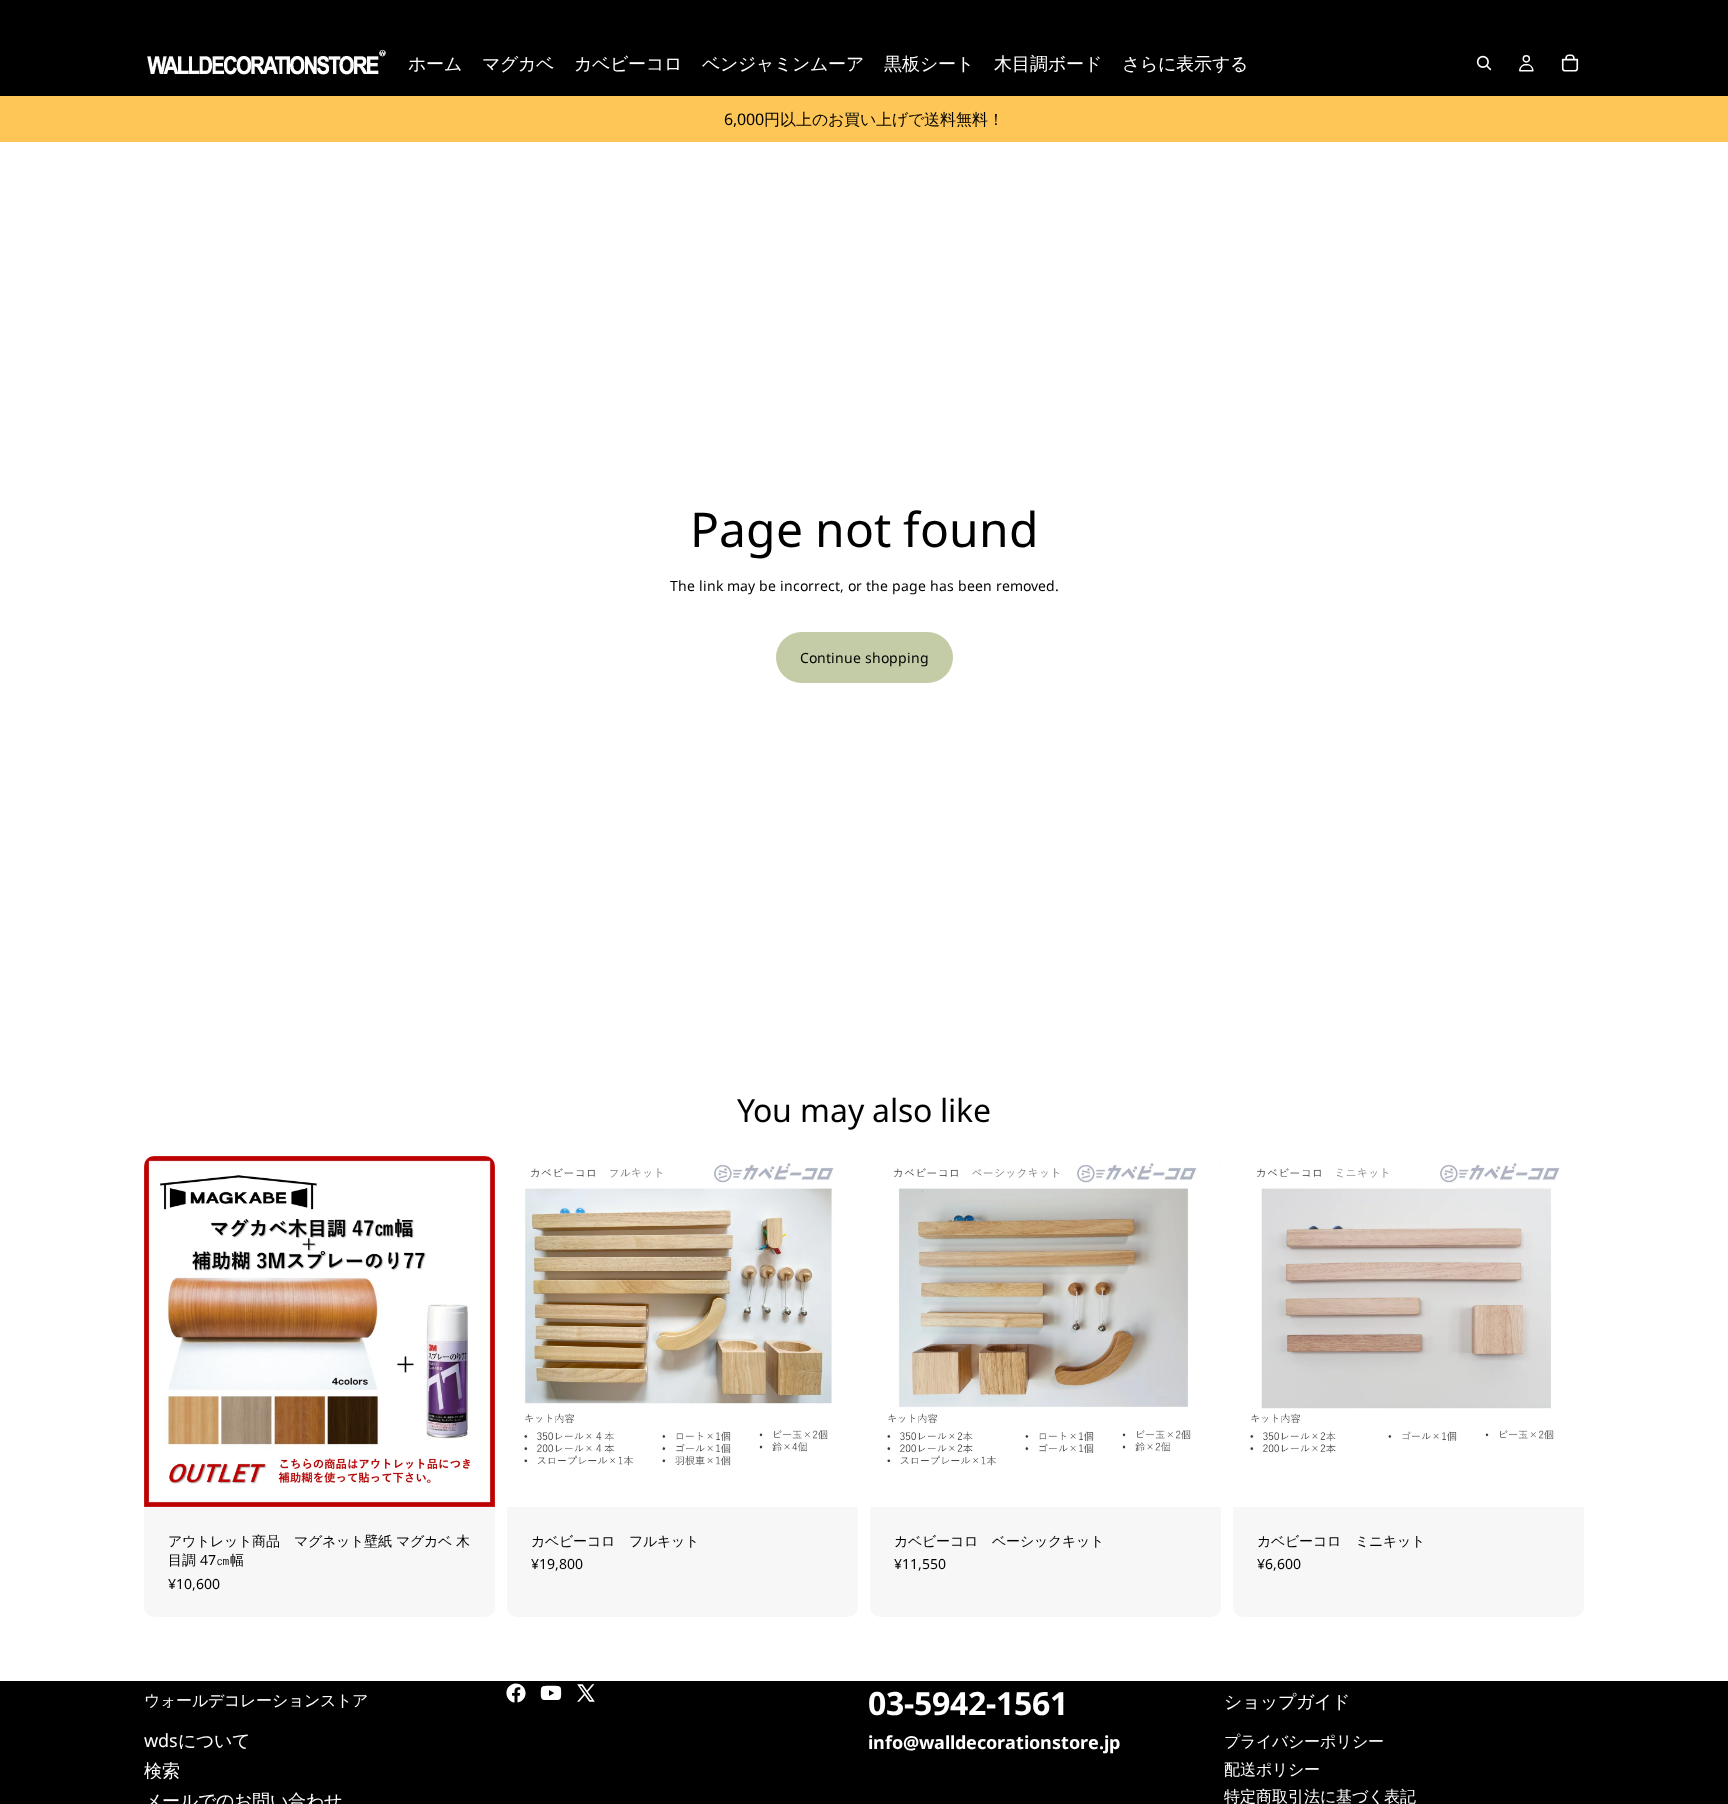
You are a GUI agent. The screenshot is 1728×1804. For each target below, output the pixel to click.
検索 (162, 1770)
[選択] (464, 1476)
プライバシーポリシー (1304, 1742)
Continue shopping (864, 657)
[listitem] (1185, 63)
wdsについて (197, 1740)
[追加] (827, 1476)
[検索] (1484, 63)
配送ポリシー (1272, 1769)
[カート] (1570, 63)
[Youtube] (551, 1693)
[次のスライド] (465, 1331)
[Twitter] (586, 1693)
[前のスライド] (174, 1331)
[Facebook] (516, 1693)
